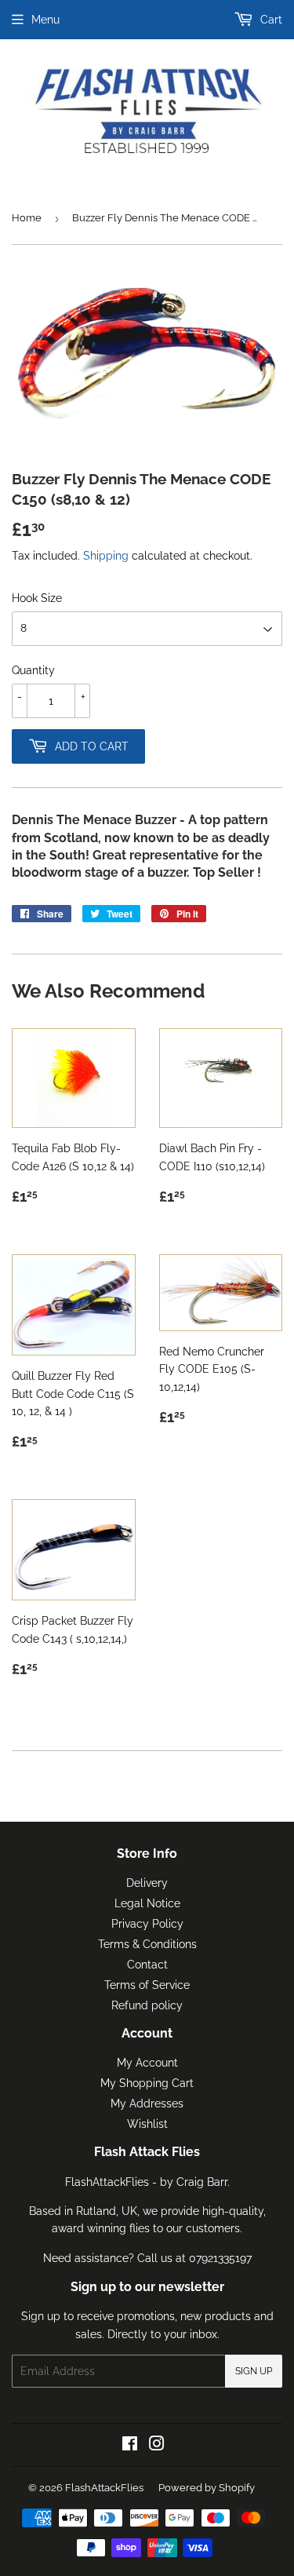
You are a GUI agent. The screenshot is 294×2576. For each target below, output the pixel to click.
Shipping (106, 556)
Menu (45, 20)
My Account (147, 2063)
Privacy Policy (147, 1924)
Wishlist (147, 2124)
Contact (147, 1965)
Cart (270, 20)
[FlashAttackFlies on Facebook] (130, 2446)
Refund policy (147, 2005)
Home (27, 218)
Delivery (147, 1883)
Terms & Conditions (147, 1944)
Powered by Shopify (207, 2488)
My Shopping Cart (147, 2083)
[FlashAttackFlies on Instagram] (157, 2446)
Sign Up (254, 2371)
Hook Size (37, 598)
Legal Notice (147, 1903)
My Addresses (147, 2103)
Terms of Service (147, 1985)
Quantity (33, 670)
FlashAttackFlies (104, 2488)
